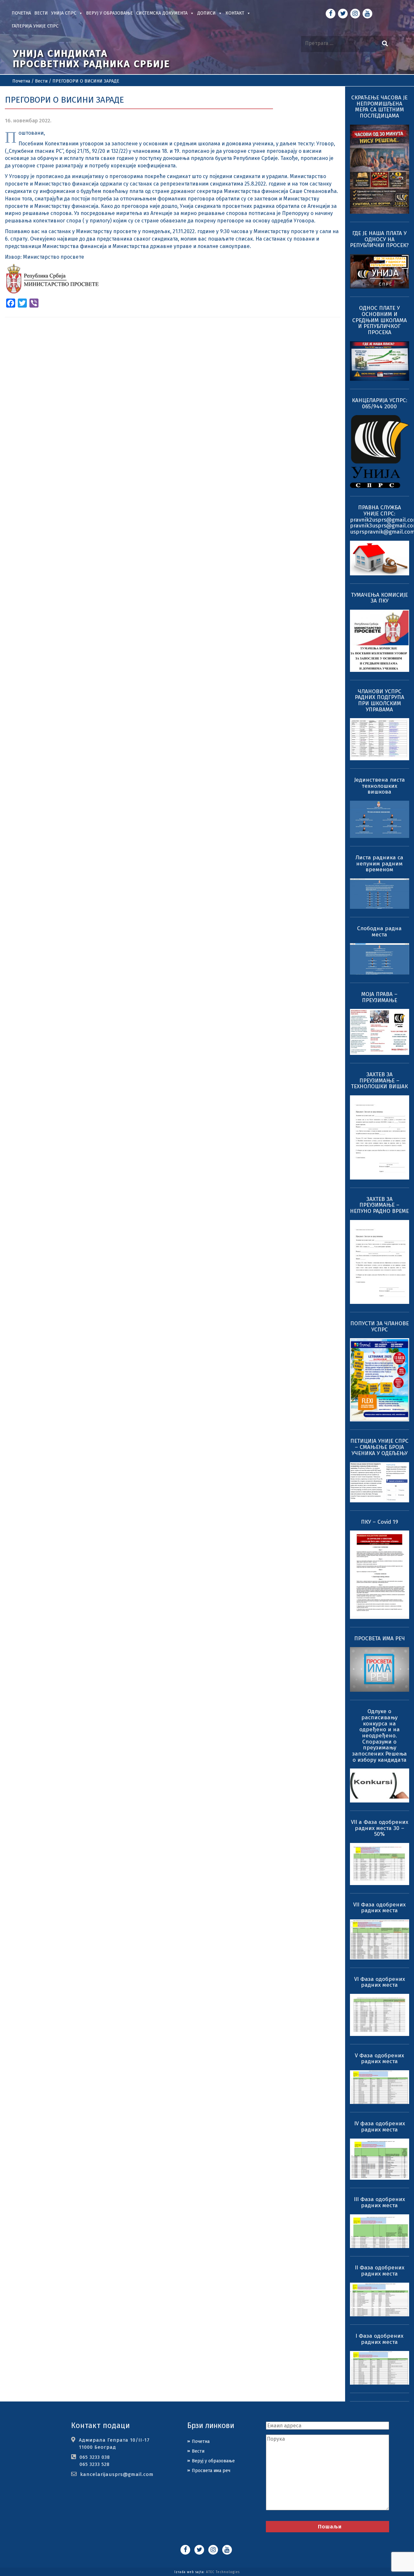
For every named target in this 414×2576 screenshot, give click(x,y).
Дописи (207, 13)
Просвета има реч (211, 2471)
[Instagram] (355, 14)
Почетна (21, 13)
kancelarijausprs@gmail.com (117, 2474)
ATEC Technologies (223, 2572)
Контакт (235, 13)
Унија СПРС (64, 13)
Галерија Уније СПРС (35, 26)
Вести (41, 13)
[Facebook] (331, 14)
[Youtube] (367, 14)
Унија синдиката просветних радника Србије (92, 59)
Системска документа (162, 13)
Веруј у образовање (109, 13)
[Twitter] (343, 14)
